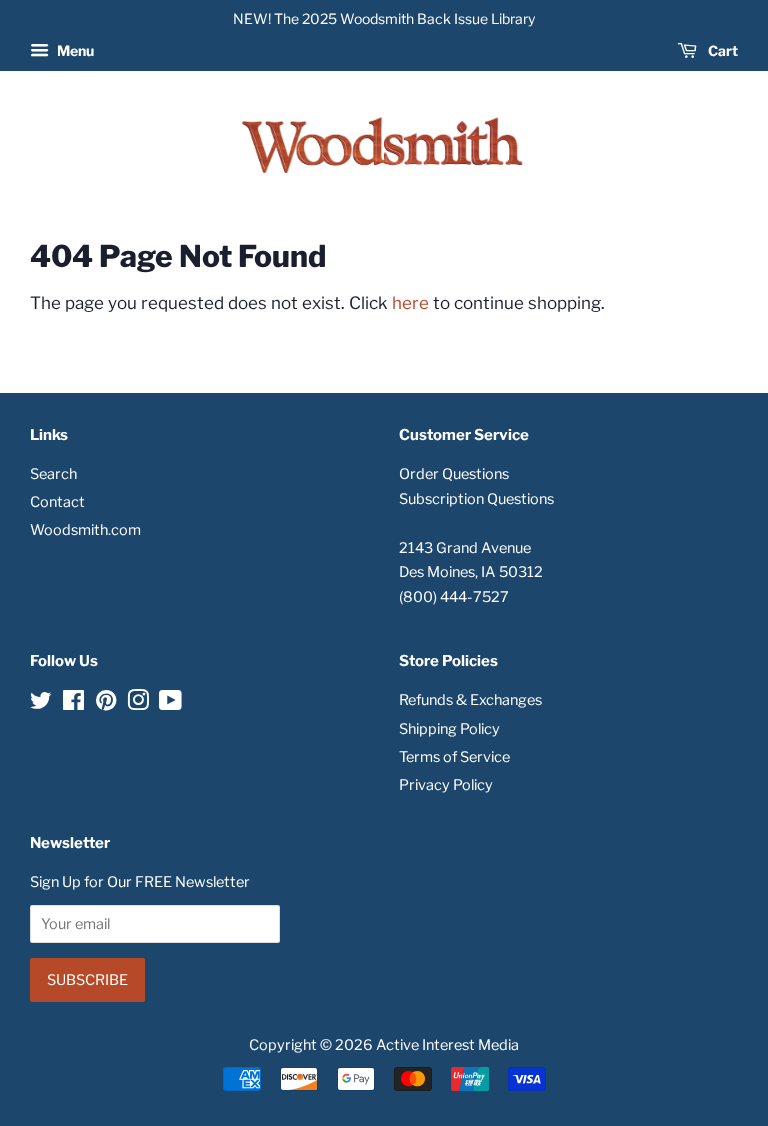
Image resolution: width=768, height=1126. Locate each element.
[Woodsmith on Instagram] (138, 704)
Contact (57, 502)
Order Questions (454, 474)
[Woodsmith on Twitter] (41, 704)
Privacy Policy (446, 785)
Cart (721, 50)
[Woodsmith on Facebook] (73, 704)
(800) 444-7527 (454, 597)
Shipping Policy (449, 729)
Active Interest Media (447, 1045)
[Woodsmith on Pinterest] (106, 704)
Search (53, 474)
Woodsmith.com (85, 530)
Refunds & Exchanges (470, 700)
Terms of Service (454, 757)
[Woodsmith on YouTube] (170, 704)
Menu (74, 50)
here (410, 303)
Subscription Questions (476, 499)
